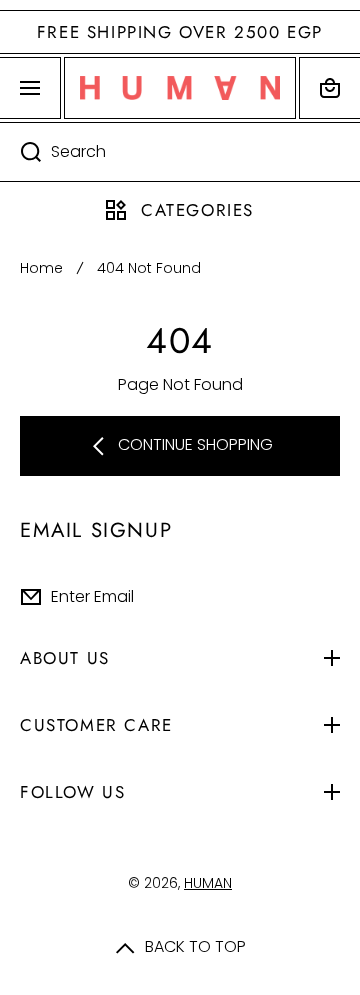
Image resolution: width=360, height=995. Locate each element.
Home (41, 268)
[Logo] (180, 88)
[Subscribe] (329, 597)
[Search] (20, 152)
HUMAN (208, 883)
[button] (330, 88)
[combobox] (180, 152)
